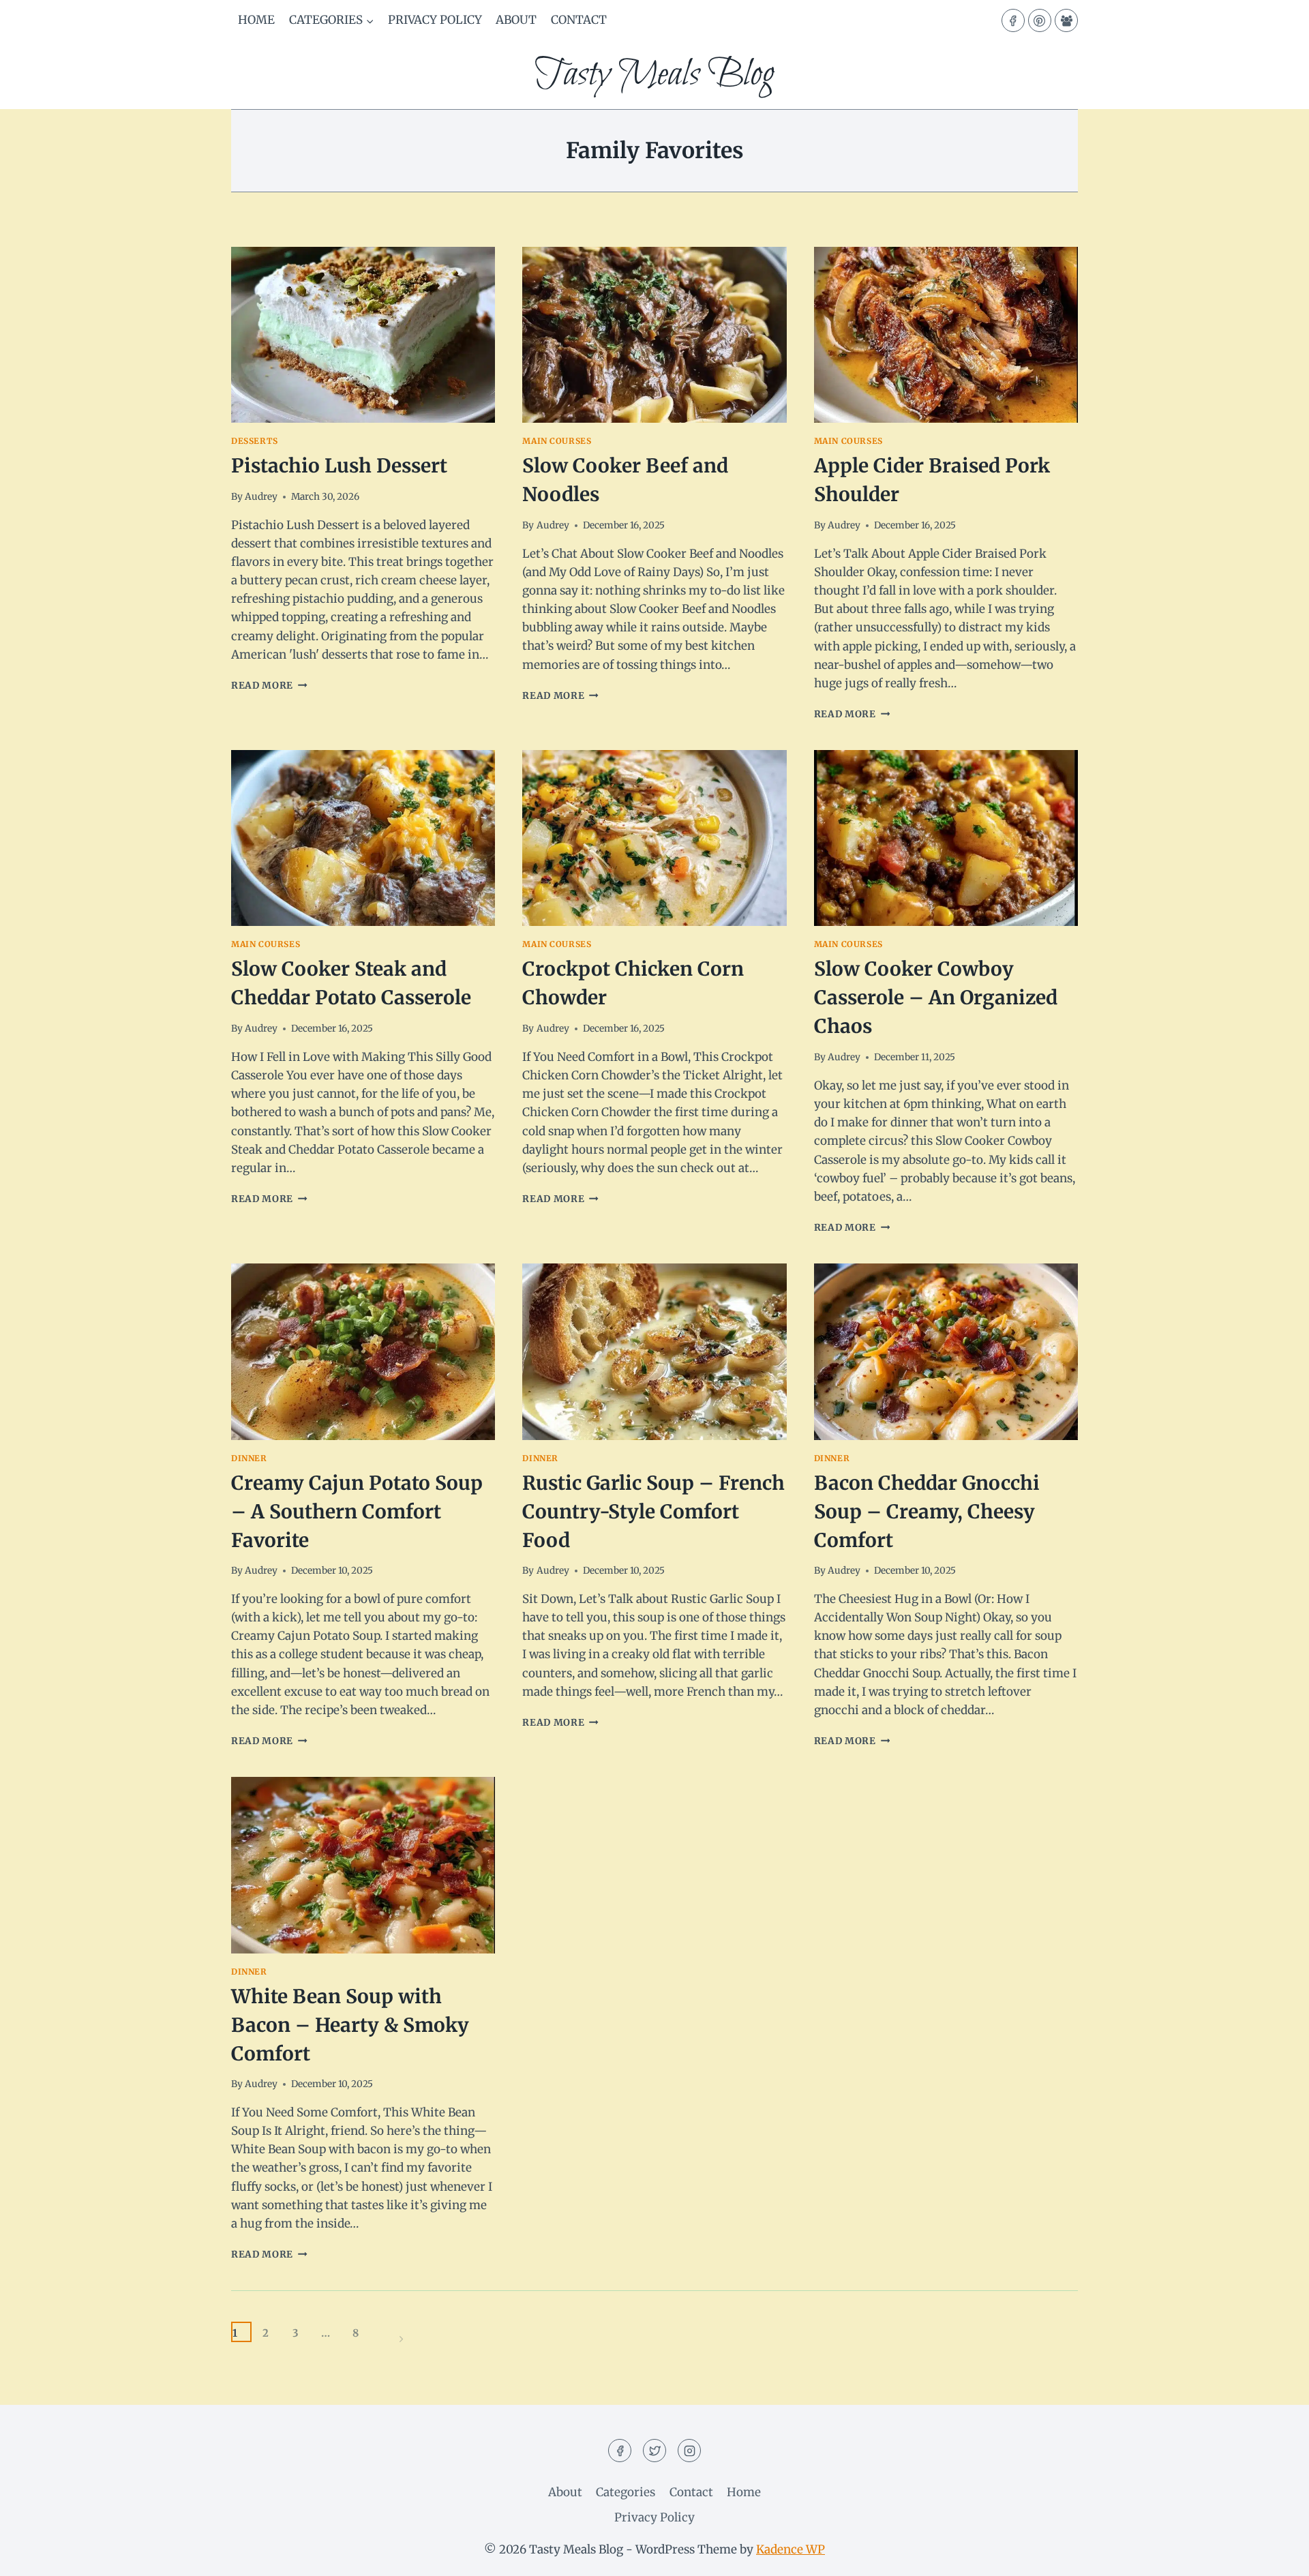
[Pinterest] (1040, 20)
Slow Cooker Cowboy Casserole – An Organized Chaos (936, 998)
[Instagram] (689, 2451)
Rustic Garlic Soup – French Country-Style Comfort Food (653, 1512)
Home (256, 20)
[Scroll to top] (1275, 2555)
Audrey (261, 497)
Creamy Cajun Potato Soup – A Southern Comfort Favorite (357, 1512)
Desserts (255, 441)
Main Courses (557, 441)
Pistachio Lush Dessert (339, 466)
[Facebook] (1013, 20)
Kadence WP (791, 2549)
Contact (579, 20)
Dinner (249, 1458)
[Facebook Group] (1066, 20)
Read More (269, 686)
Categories (626, 2492)
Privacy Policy (435, 20)
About (516, 20)
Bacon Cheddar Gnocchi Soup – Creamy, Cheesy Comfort (927, 1512)
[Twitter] (654, 2451)
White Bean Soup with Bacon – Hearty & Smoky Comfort (350, 2025)
